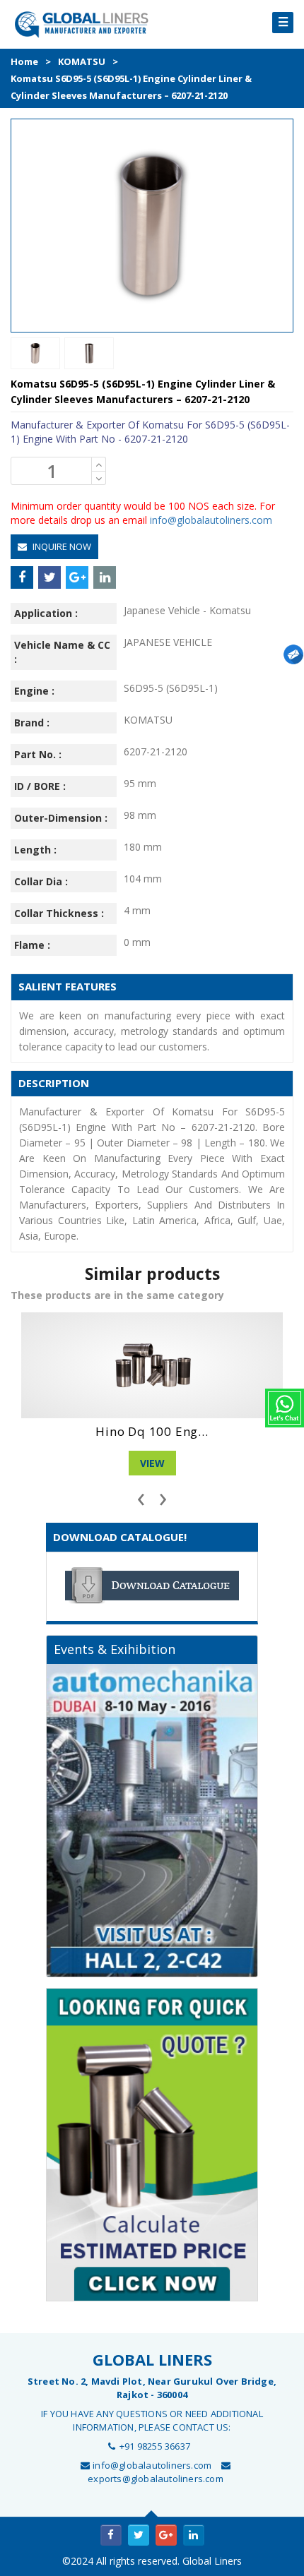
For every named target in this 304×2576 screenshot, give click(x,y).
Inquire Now (61, 546)
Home (24, 61)
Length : (35, 850)
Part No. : (38, 754)
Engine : (34, 691)
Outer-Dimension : (61, 818)
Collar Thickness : (59, 913)
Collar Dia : (41, 881)
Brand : (32, 723)
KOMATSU (82, 61)
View (152, 1463)
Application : (46, 613)
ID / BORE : (40, 786)
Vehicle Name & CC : (62, 652)
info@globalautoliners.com (211, 520)
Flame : (32, 945)
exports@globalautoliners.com (156, 2479)
